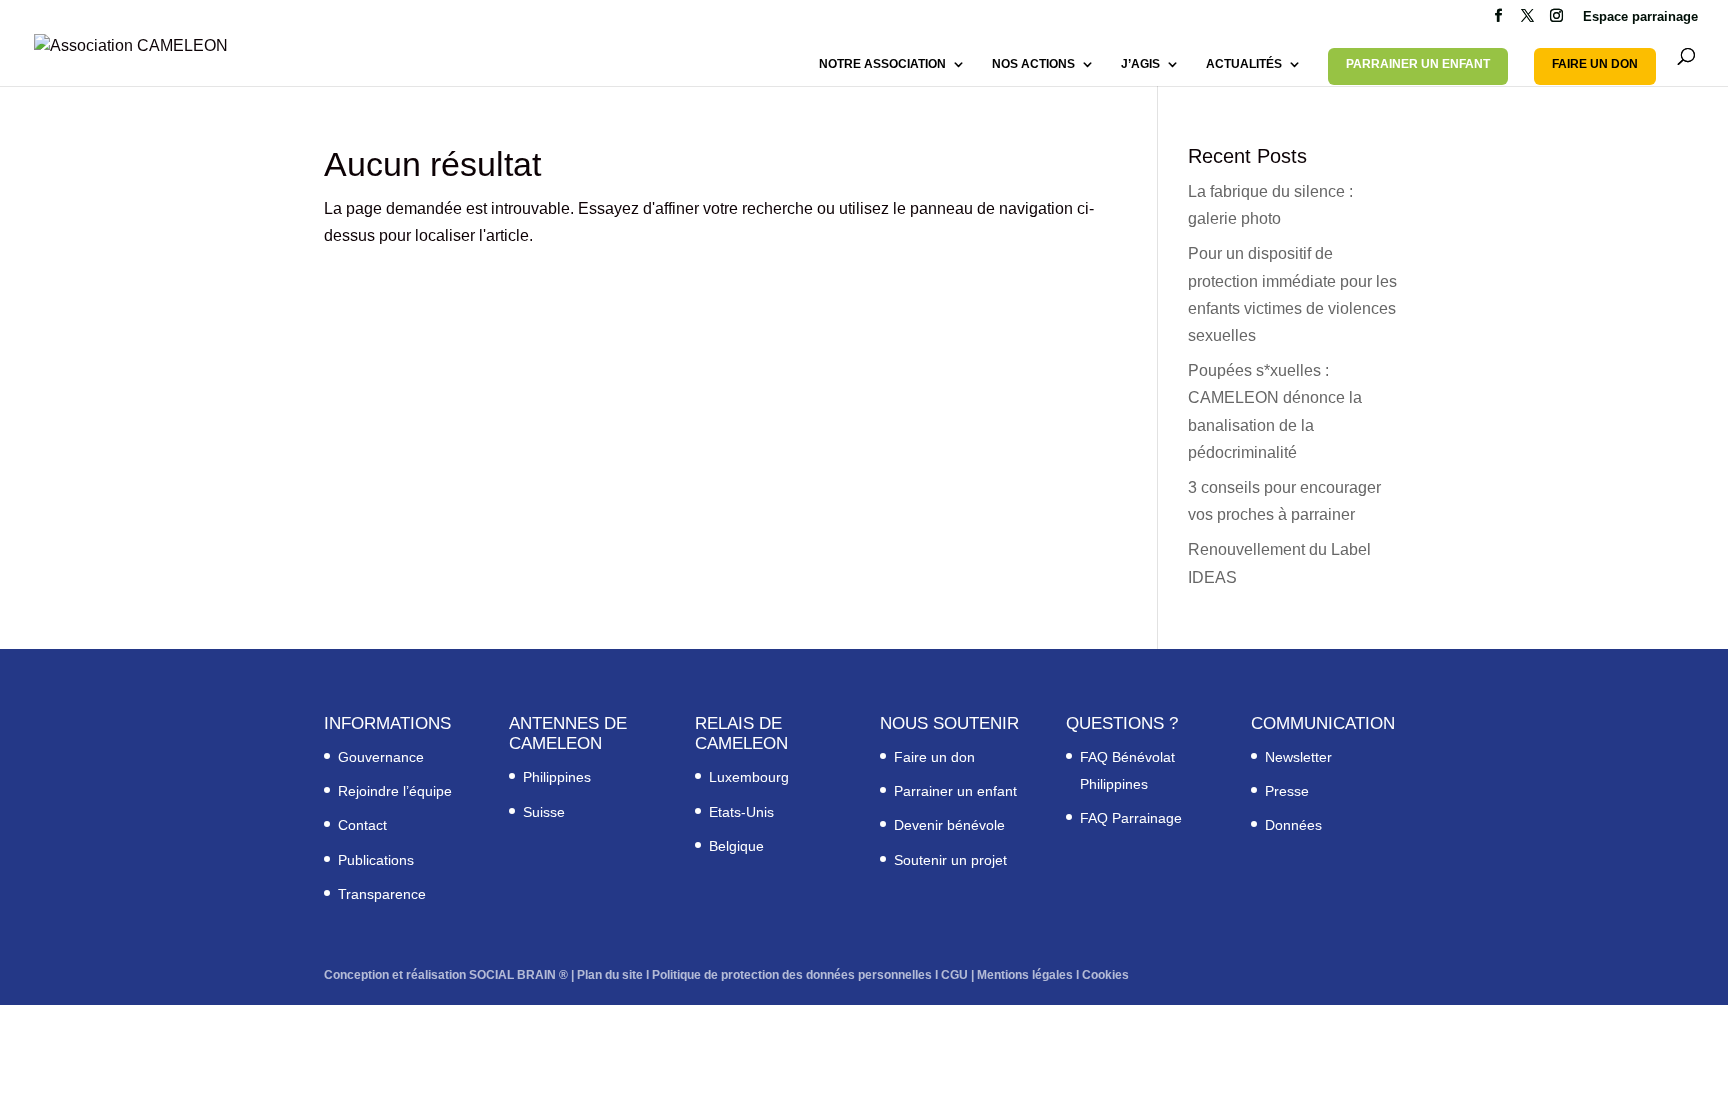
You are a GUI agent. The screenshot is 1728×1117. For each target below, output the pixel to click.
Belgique (736, 846)
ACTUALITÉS (1244, 64)
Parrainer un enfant (955, 791)
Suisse (544, 812)
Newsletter (1298, 757)
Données (1293, 825)
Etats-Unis (741, 812)
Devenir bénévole (949, 825)
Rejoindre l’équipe (395, 791)
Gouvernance (381, 757)
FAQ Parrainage (1131, 818)
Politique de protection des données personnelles (792, 975)
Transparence (382, 894)
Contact (362, 825)
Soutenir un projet (950, 860)
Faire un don (934, 757)
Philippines (557, 777)
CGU (954, 975)
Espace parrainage (1640, 17)
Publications (376, 860)
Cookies (1105, 975)
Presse (1287, 791)
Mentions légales (1025, 975)
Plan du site (610, 975)
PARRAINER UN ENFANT (1418, 64)
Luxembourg (749, 777)
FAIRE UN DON (1595, 64)
